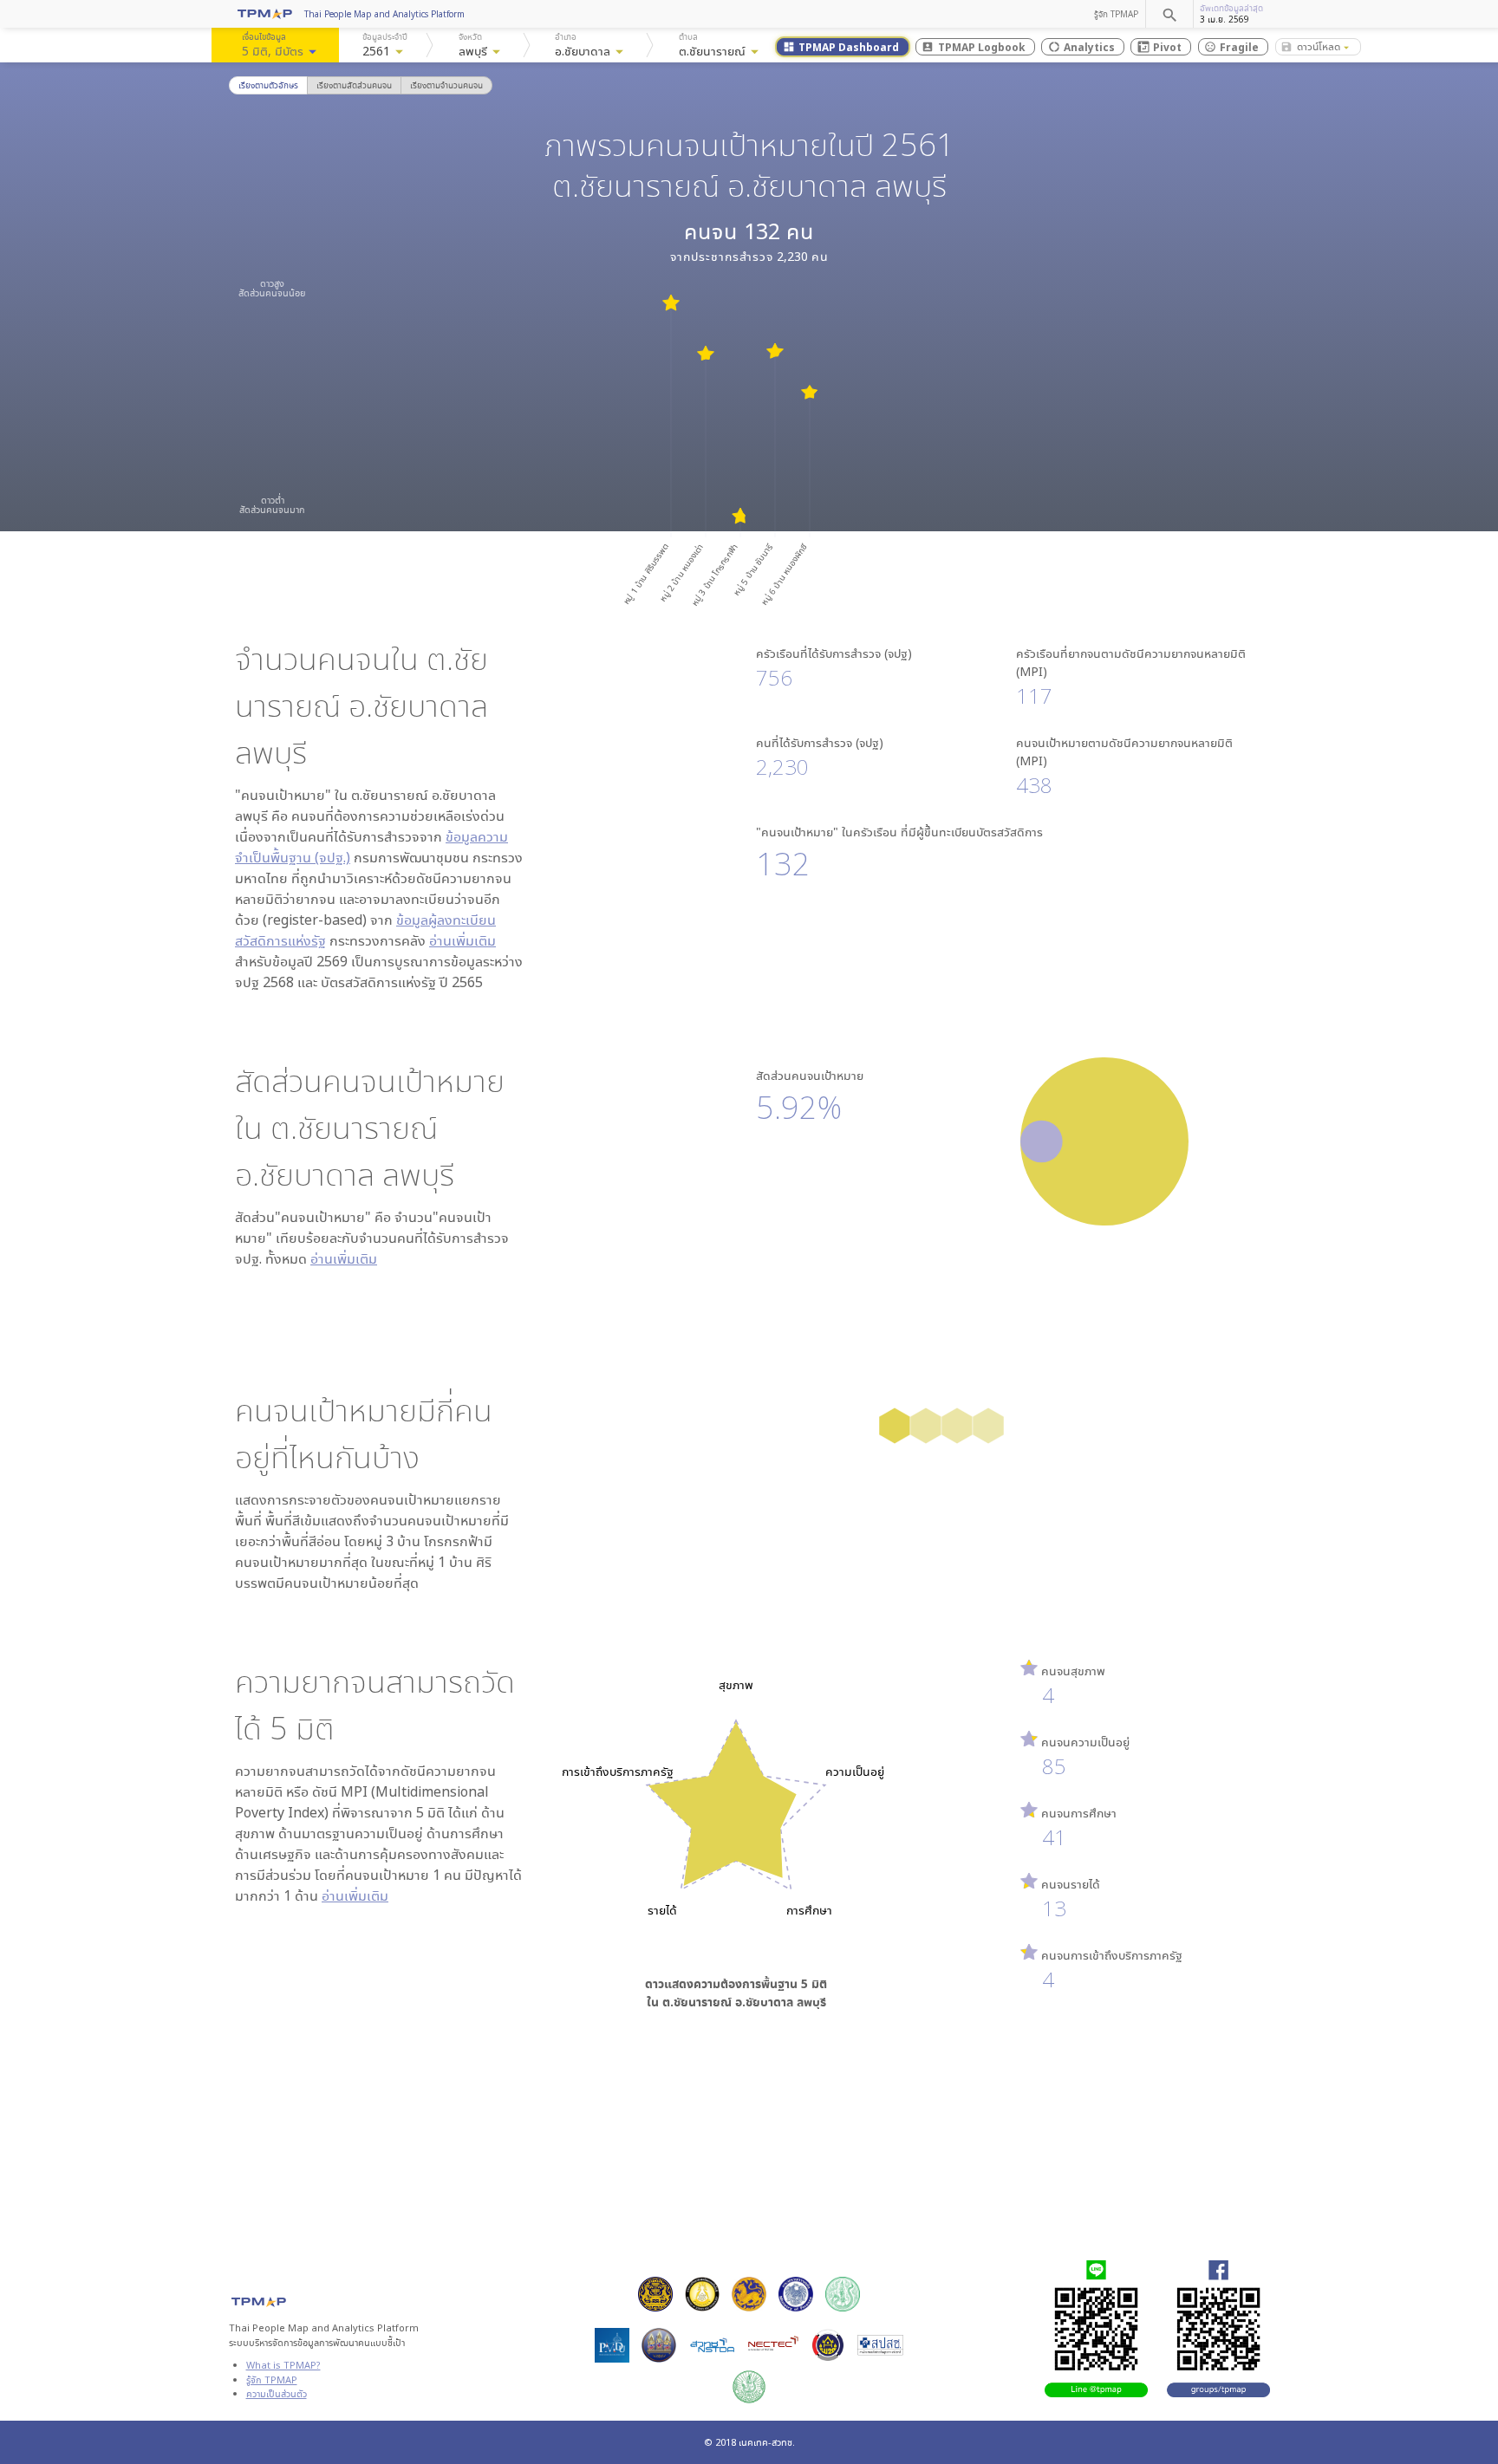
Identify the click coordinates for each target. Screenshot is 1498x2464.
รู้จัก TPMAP (1116, 14)
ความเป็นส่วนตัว (277, 2393)
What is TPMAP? (283, 2365)
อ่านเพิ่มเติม (462, 940)
